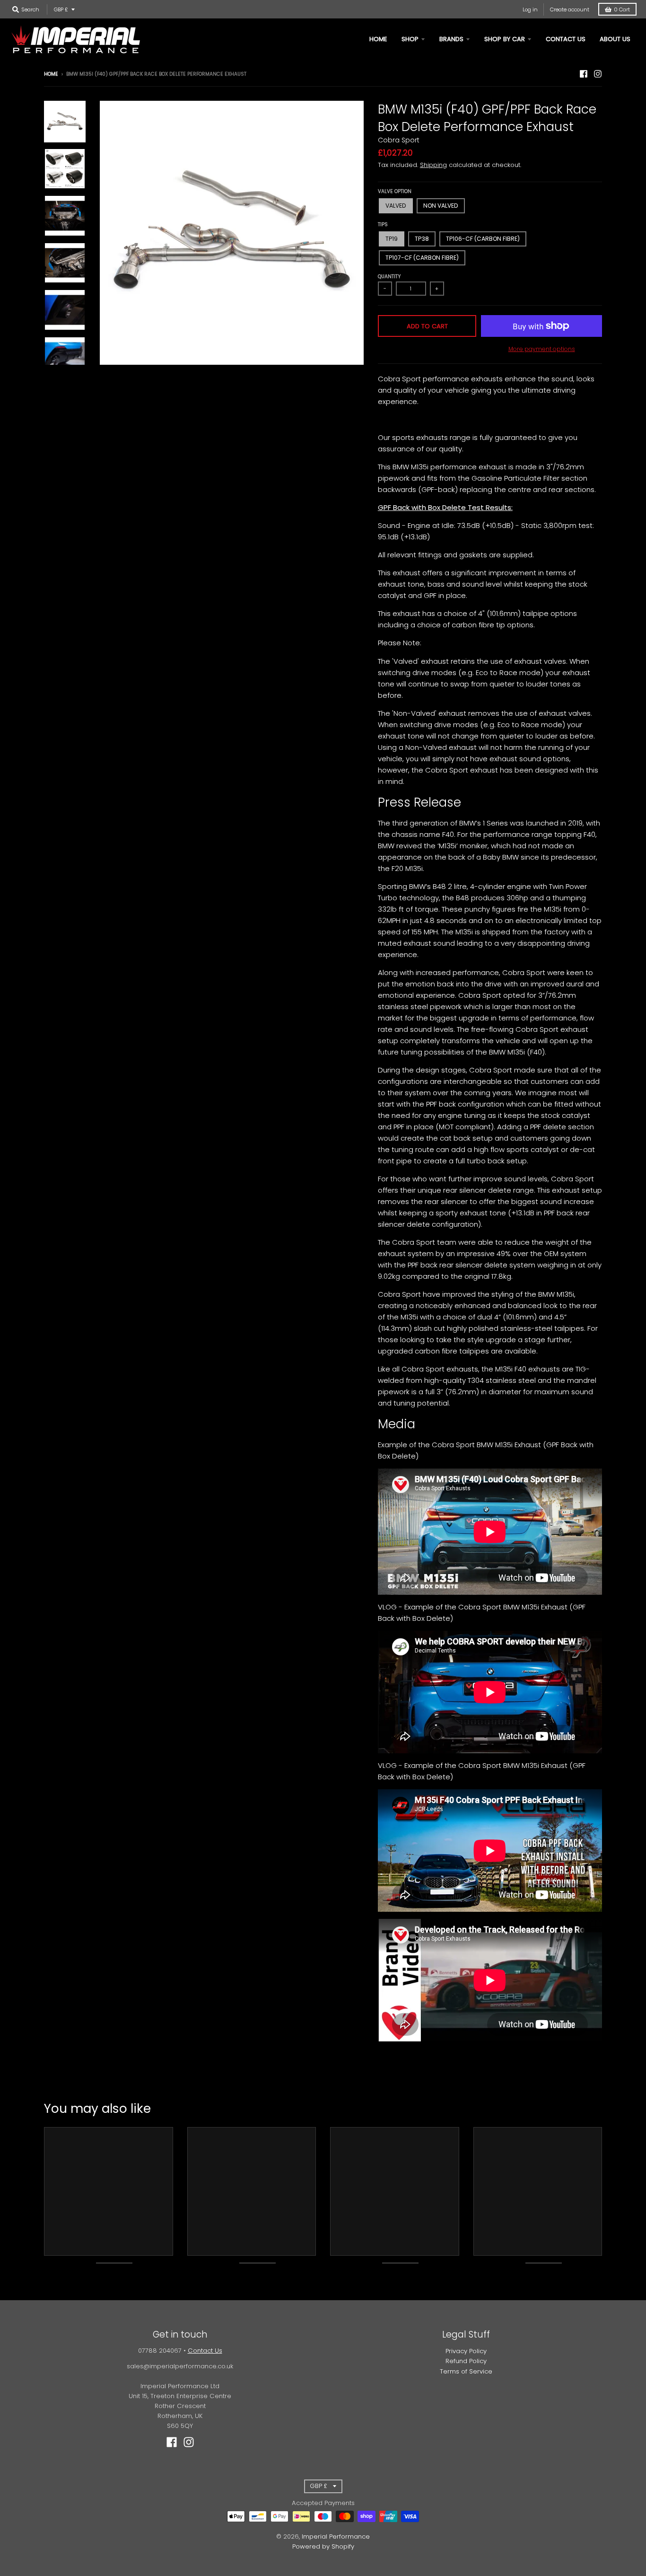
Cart (622, 9)
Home (51, 74)
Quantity (389, 277)
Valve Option (395, 191)
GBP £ (61, 9)
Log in (530, 9)
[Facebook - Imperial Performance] (584, 74)
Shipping (433, 165)
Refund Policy (466, 2361)
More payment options (542, 349)
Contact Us (205, 2351)
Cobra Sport (399, 140)
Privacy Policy (466, 2351)
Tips (383, 224)
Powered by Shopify (323, 2546)
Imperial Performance (336, 2536)
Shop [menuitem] (410, 39)
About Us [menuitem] (615, 39)
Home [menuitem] (378, 39)
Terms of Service (466, 2371)
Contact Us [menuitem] (566, 39)
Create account (570, 9)
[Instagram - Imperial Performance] (598, 74)
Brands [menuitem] (451, 39)
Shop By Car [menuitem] (505, 39)
